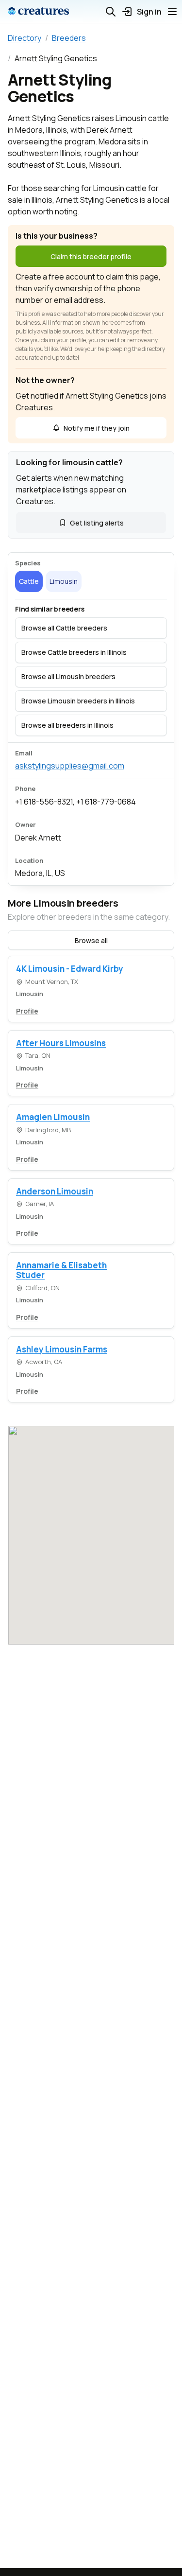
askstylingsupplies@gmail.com (70, 766)
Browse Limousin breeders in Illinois (78, 701)
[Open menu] (172, 12)
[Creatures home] (38, 12)
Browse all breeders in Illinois (67, 725)
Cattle (29, 581)
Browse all (91, 940)
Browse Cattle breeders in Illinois (74, 652)
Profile (27, 1011)
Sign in (149, 12)
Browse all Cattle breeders (64, 628)
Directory (25, 38)
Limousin (64, 581)
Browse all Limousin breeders (68, 676)
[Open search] (111, 12)
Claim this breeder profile (91, 256)
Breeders (69, 38)
